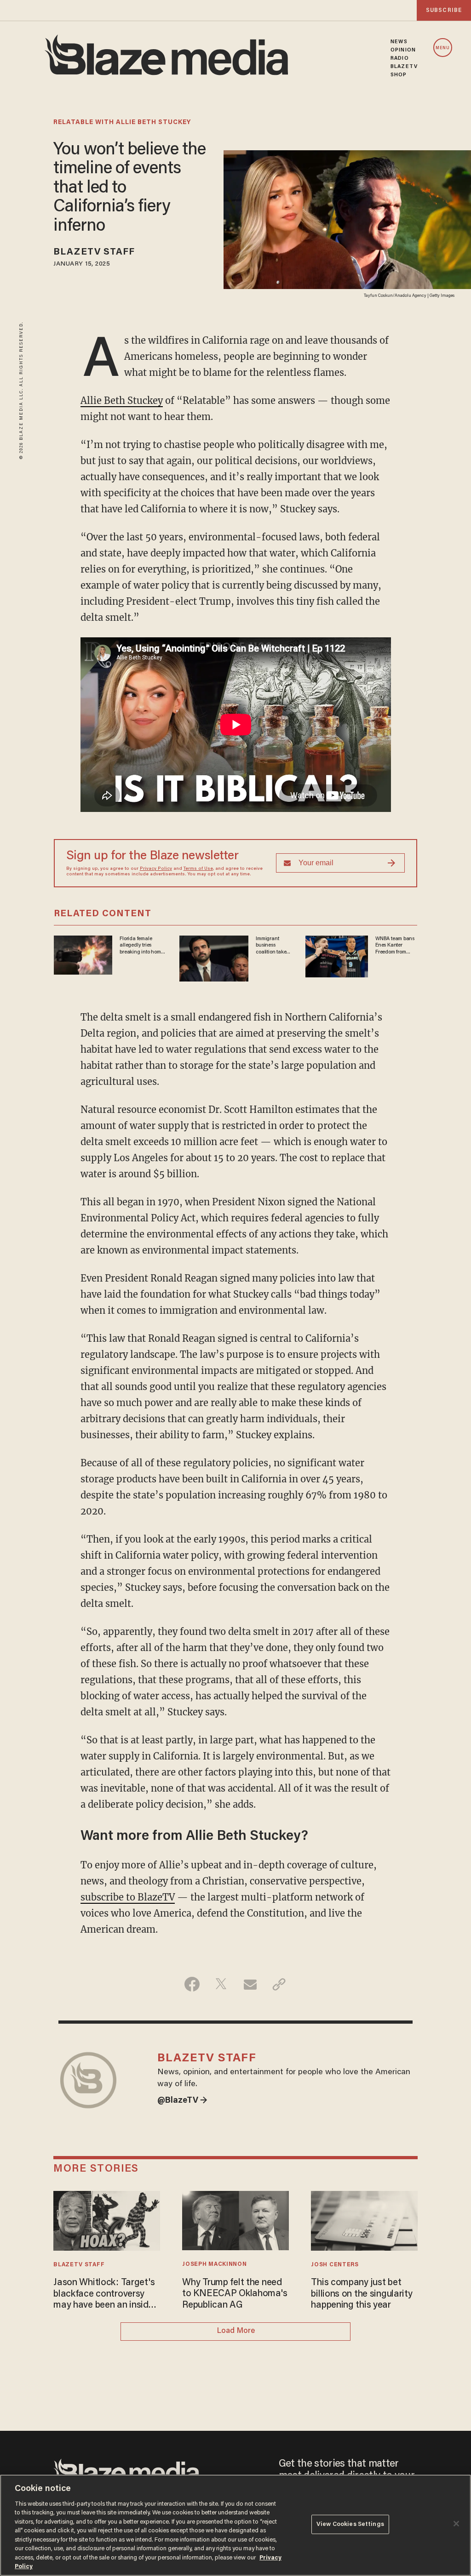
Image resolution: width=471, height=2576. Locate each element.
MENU (443, 48)
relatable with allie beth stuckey (122, 123)
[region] (235, 2525)
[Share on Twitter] (221, 1984)
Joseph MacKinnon (214, 2264)
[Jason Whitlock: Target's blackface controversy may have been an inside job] (106, 2220)
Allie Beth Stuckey (122, 400)
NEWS (399, 42)
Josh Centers (335, 2265)
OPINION (403, 50)
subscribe (444, 10)
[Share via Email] (250, 1984)
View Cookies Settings (350, 2524)
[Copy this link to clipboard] (279, 1984)
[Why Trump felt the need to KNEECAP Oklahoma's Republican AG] (235, 2219)
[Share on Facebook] (192, 1984)
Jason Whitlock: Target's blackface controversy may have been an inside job (104, 2295)
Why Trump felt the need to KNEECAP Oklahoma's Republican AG (235, 2294)
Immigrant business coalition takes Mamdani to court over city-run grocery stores (273, 946)
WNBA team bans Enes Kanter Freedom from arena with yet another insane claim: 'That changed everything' (395, 946)
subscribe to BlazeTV (128, 1897)
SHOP (399, 75)
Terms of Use (198, 869)
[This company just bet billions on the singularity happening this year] (364, 2220)
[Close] (456, 2524)
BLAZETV (404, 67)
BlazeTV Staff (94, 252)
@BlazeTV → (182, 2101)
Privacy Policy (156, 869)
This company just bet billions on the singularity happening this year (362, 2294)
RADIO (400, 58)
